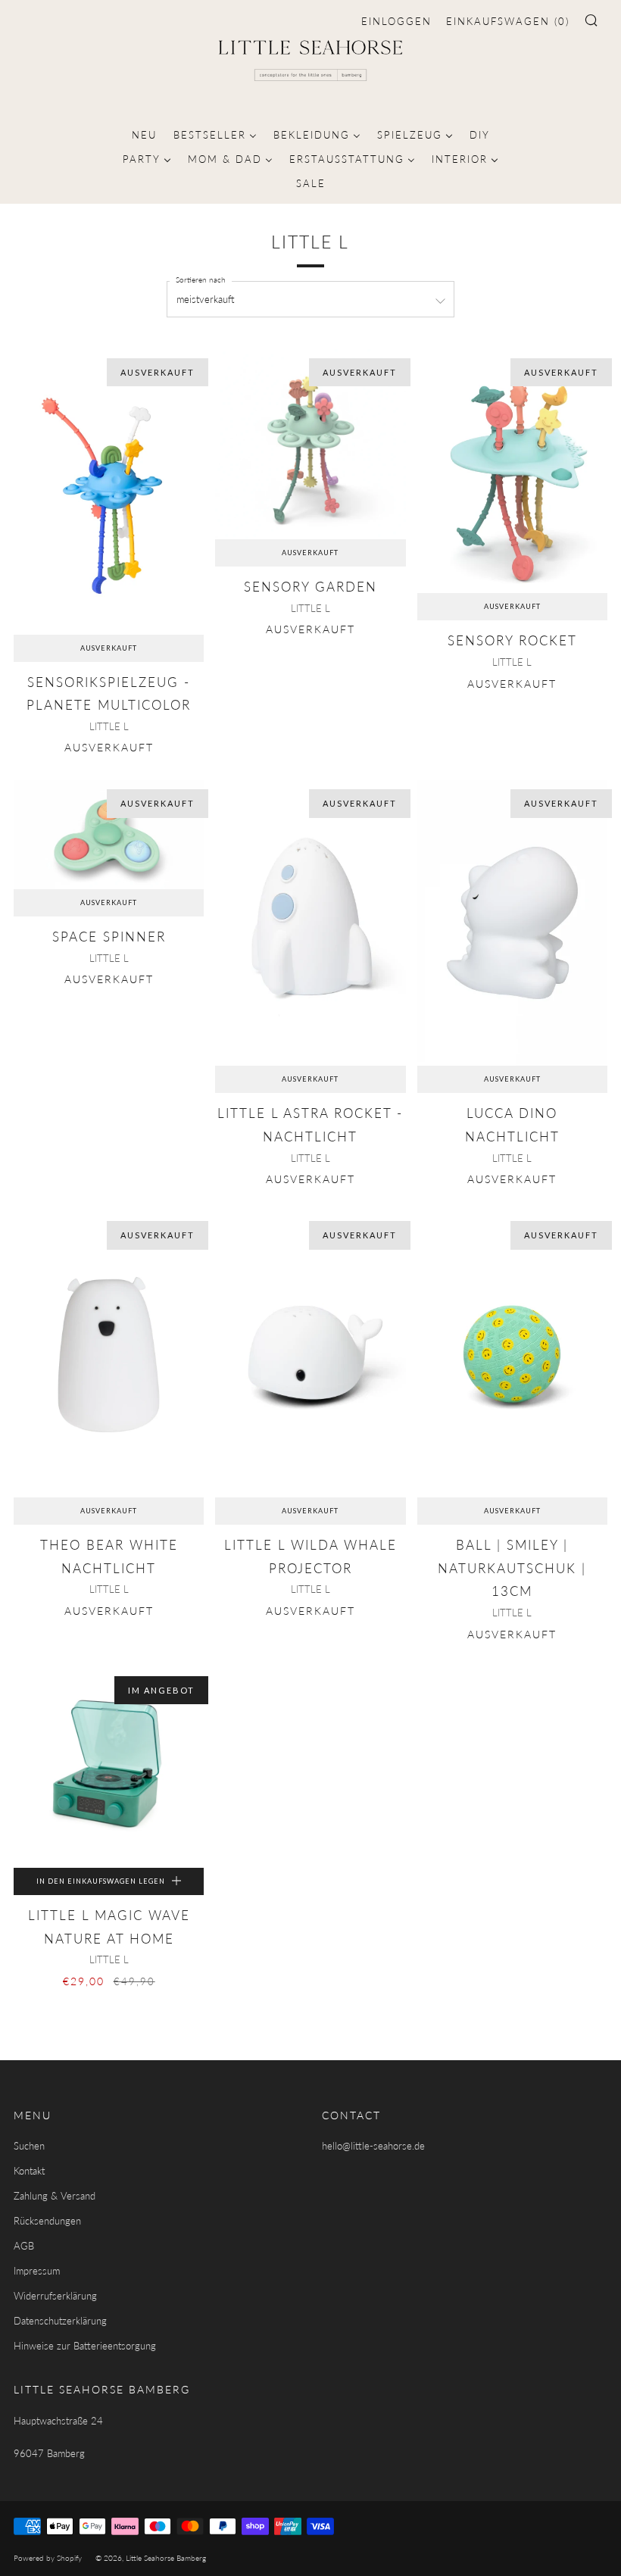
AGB (24, 2246)
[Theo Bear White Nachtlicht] (109, 1355)
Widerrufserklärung (55, 2296)
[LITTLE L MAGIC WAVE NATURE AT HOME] (109, 1767)
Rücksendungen (47, 2221)
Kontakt (29, 2171)
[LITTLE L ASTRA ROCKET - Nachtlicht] (310, 923)
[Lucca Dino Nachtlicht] (512, 923)
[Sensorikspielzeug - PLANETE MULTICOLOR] (109, 492)
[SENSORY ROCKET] (512, 471)
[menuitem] (144, 133)
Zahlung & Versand (55, 2196)
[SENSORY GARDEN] (310, 444)
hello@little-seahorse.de (373, 2146)
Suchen (29, 2146)
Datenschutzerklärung (60, 2321)
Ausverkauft (109, 648)
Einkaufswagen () (508, 21)
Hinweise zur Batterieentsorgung (85, 2346)
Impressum (37, 2271)
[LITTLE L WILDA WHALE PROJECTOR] (310, 1355)
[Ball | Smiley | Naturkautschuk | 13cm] (512, 1355)
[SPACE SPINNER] (109, 835)
